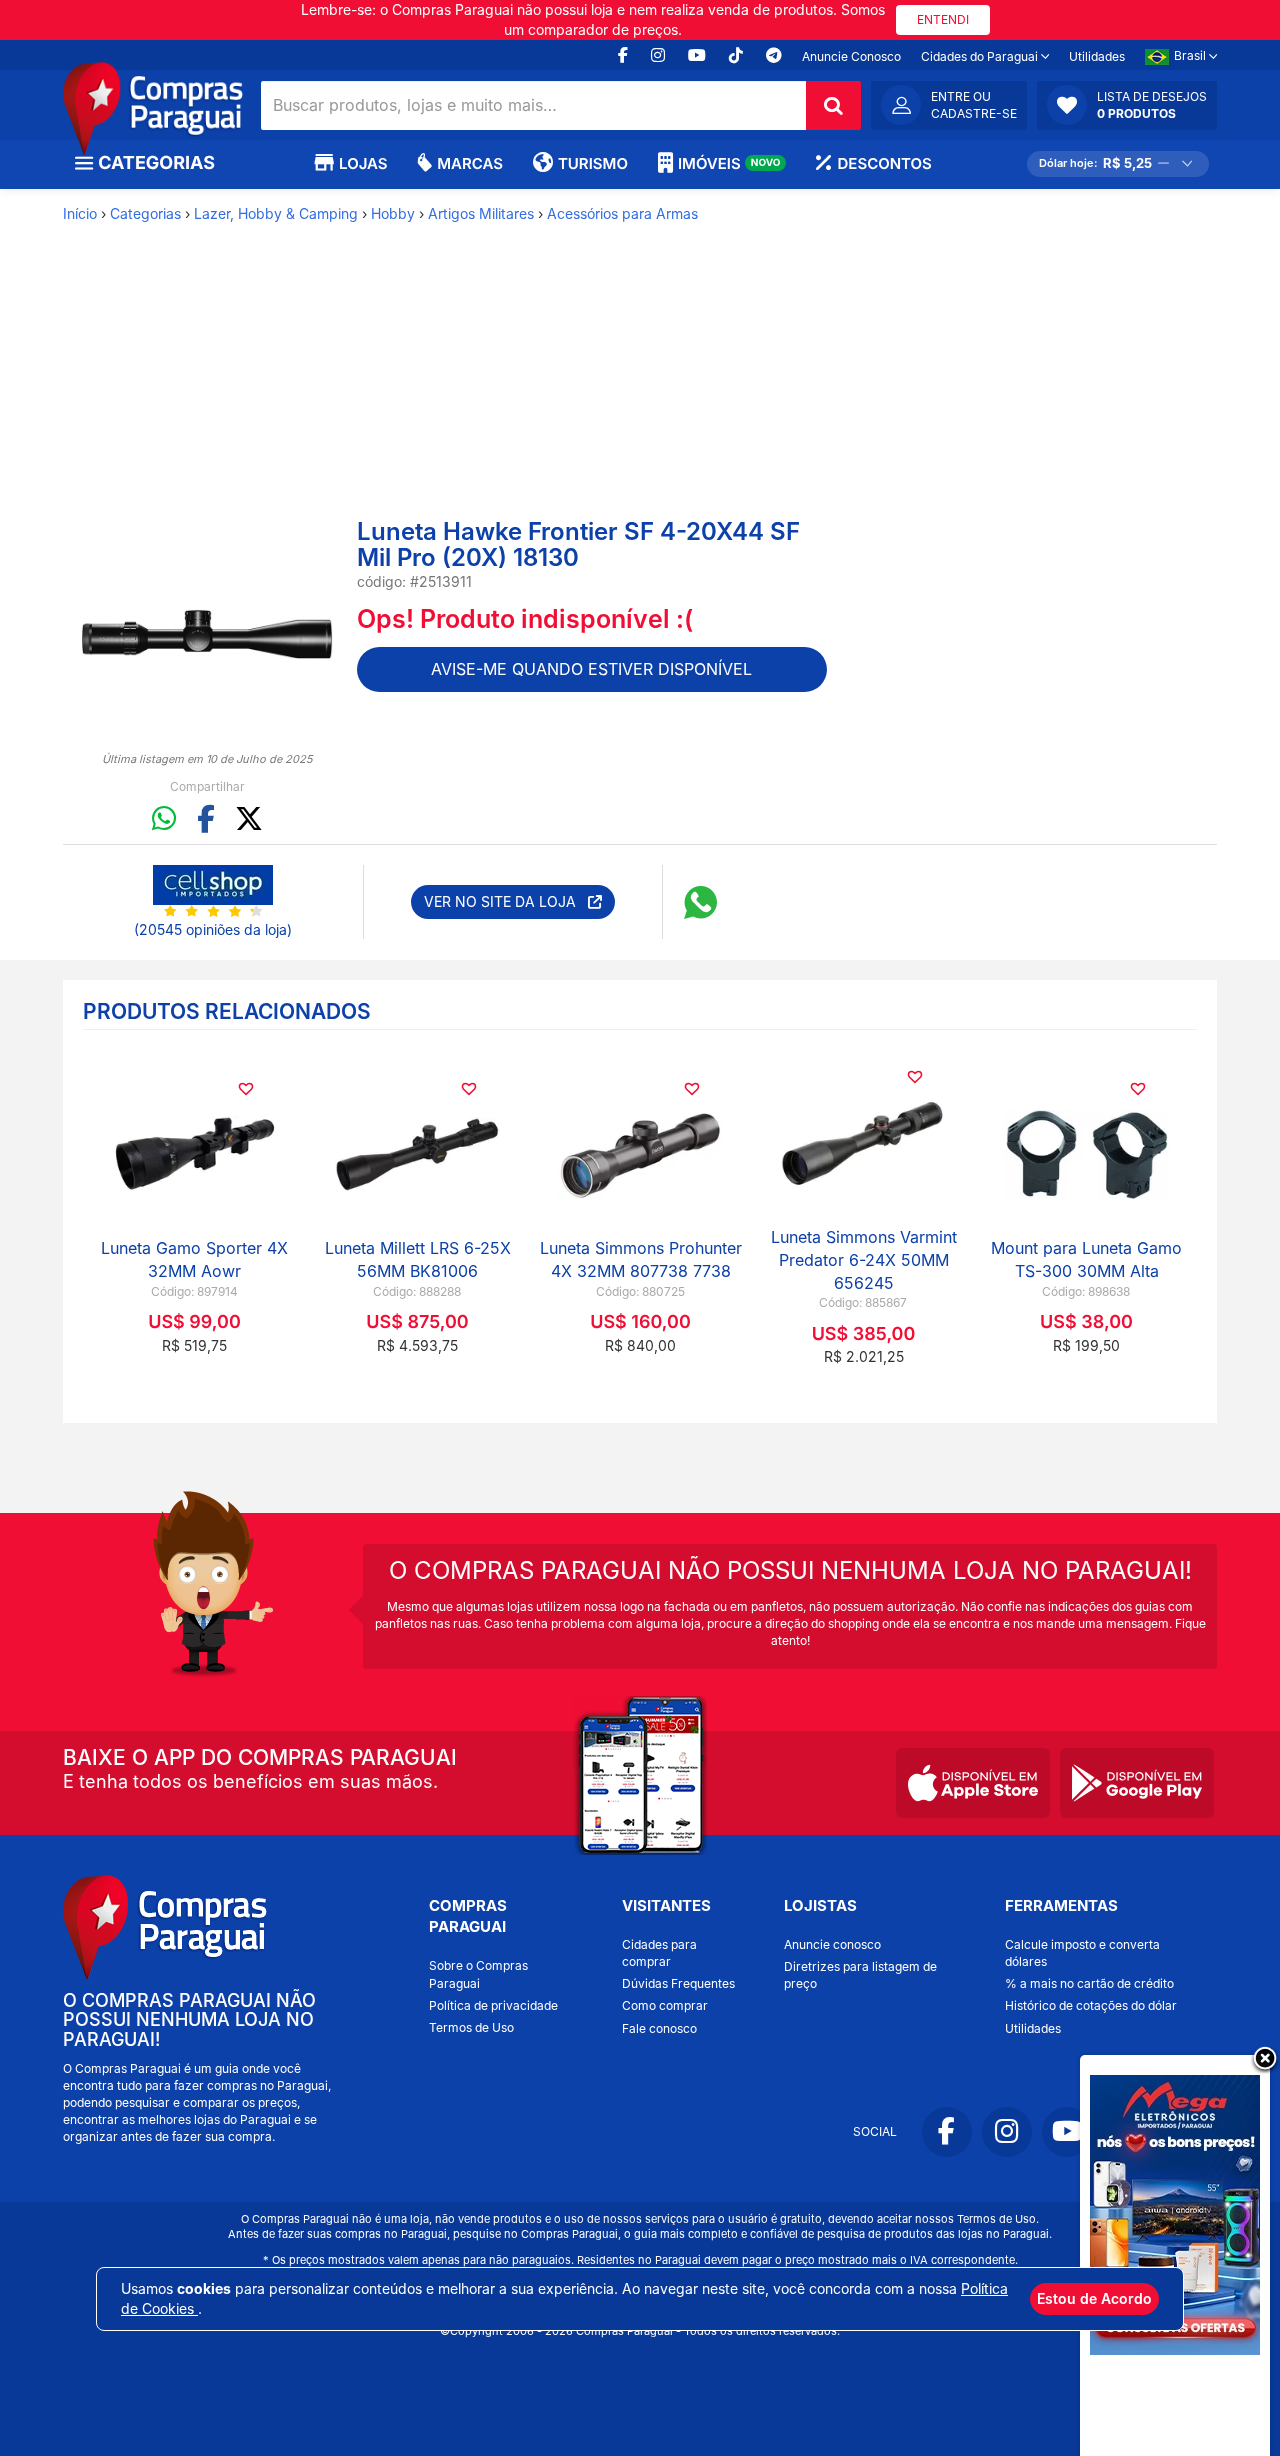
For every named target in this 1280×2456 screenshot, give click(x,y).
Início (80, 213)
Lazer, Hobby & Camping (276, 213)
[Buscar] (833, 105)
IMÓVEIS (729, 163)
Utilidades (1097, 56)
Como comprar (665, 2005)
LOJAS (363, 163)
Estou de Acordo (1094, 2298)
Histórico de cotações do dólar (1091, 2005)
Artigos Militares (481, 213)
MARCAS (470, 163)
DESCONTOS (884, 163)
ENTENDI (943, 19)
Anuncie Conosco (851, 56)
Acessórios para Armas (622, 213)
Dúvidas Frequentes (678, 1983)
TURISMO (593, 163)
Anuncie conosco (832, 1944)
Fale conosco (659, 2028)
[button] (1127, 105)
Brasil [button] (1191, 55)
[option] (207, 634)
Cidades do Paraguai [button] (981, 56)
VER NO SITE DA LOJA (506, 901)
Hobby (393, 213)
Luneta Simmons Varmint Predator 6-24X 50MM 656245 (864, 1260)
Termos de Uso (471, 2027)
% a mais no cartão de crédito (1089, 1983)
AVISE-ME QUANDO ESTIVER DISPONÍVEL (591, 669)
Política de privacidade (493, 2005)
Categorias (145, 213)
